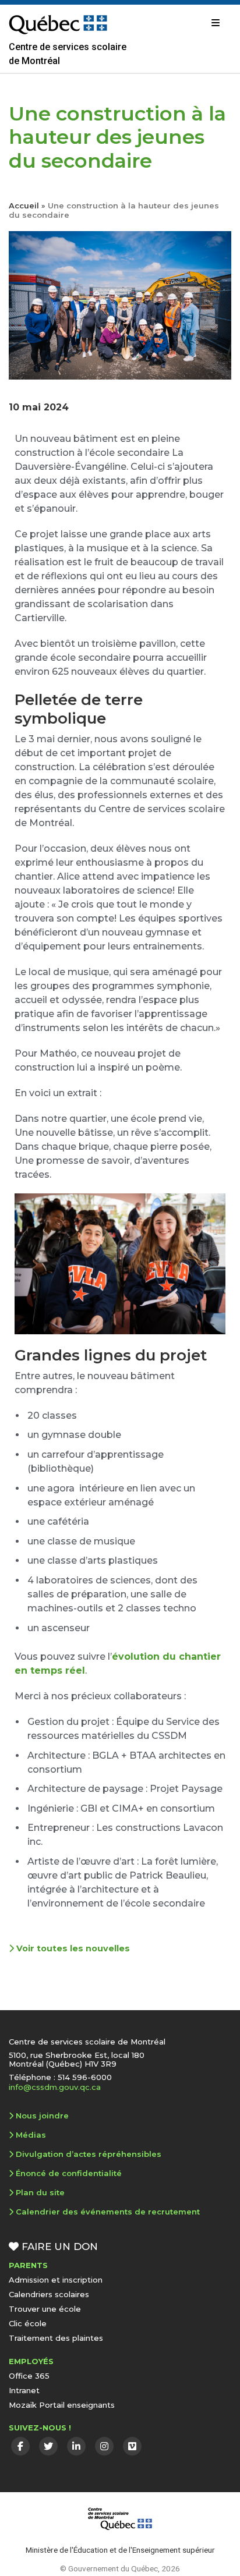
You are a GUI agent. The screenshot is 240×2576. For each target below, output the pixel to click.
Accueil (24, 205)
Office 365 (29, 2376)
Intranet (24, 2390)
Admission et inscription (56, 2280)
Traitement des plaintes (56, 2338)
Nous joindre (42, 2116)
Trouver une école (45, 2309)
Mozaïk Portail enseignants (62, 2405)
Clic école (28, 2323)
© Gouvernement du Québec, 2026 (120, 2568)
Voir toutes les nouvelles (72, 1948)
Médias (31, 2135)
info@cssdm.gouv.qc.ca (55, 2087)
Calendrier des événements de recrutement (108, 2212)
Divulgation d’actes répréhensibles (89, 2154)
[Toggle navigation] (216, 23)
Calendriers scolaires (49, 2294)
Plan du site (40, 2192)
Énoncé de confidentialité (69, 2173)
